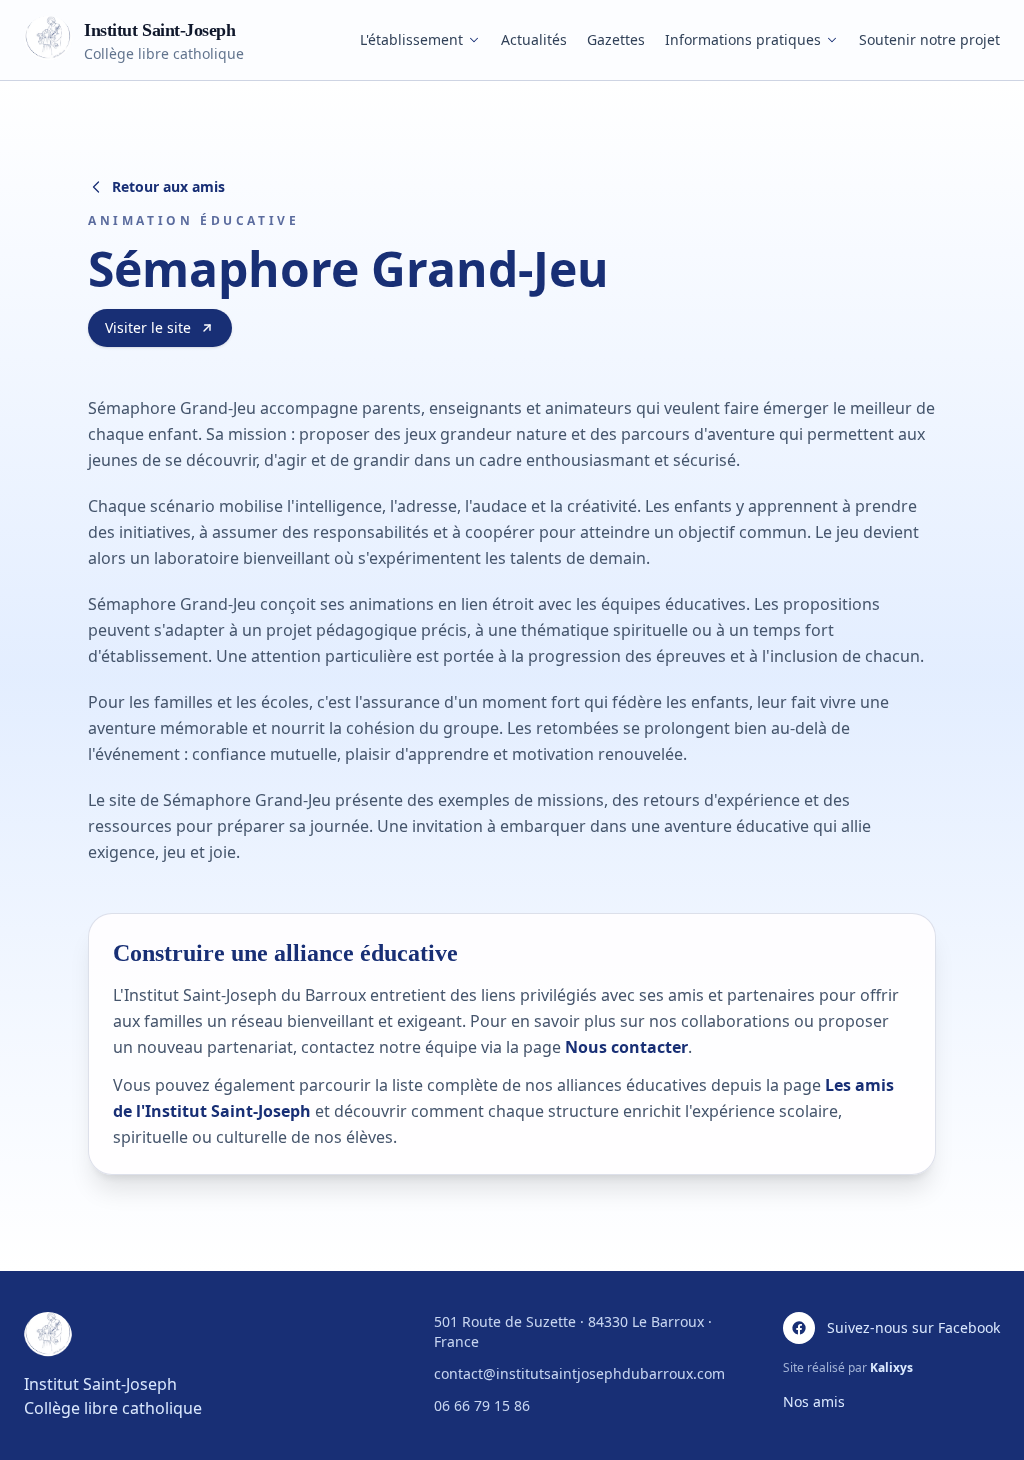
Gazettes (616, 39)
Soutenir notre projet (929, 39)
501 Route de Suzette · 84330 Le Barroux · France (573, 1331)
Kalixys (891, 1367)
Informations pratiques (743, 39)
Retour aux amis (168, 186)
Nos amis (814, 1401)
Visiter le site (148, 327)
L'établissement (411, 39)
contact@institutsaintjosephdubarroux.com (579, 1373)
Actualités (534, 39)
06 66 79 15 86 (482, 1405)
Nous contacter (626, 1047)
